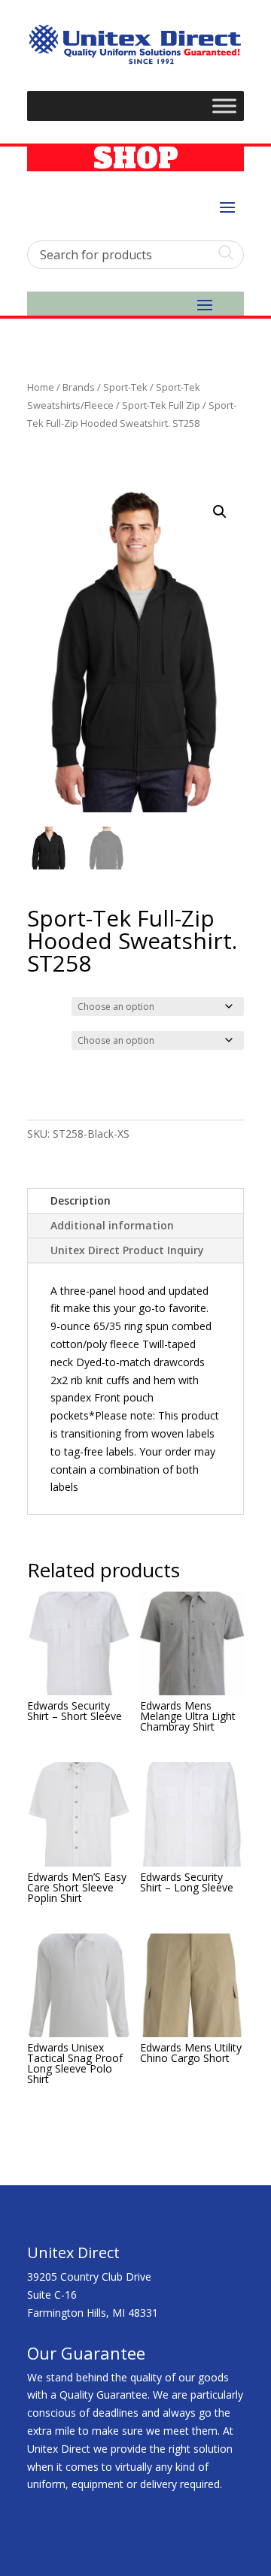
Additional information (112, 1225)
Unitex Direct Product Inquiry (127, 1250)
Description (81, 1200)
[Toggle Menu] (224, 106)
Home (41, 387)
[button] (220, 512)
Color (43, 1005)
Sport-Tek (125, 387)
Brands (79, 387)
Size (40, 1039)
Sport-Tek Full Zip (161, 405)
